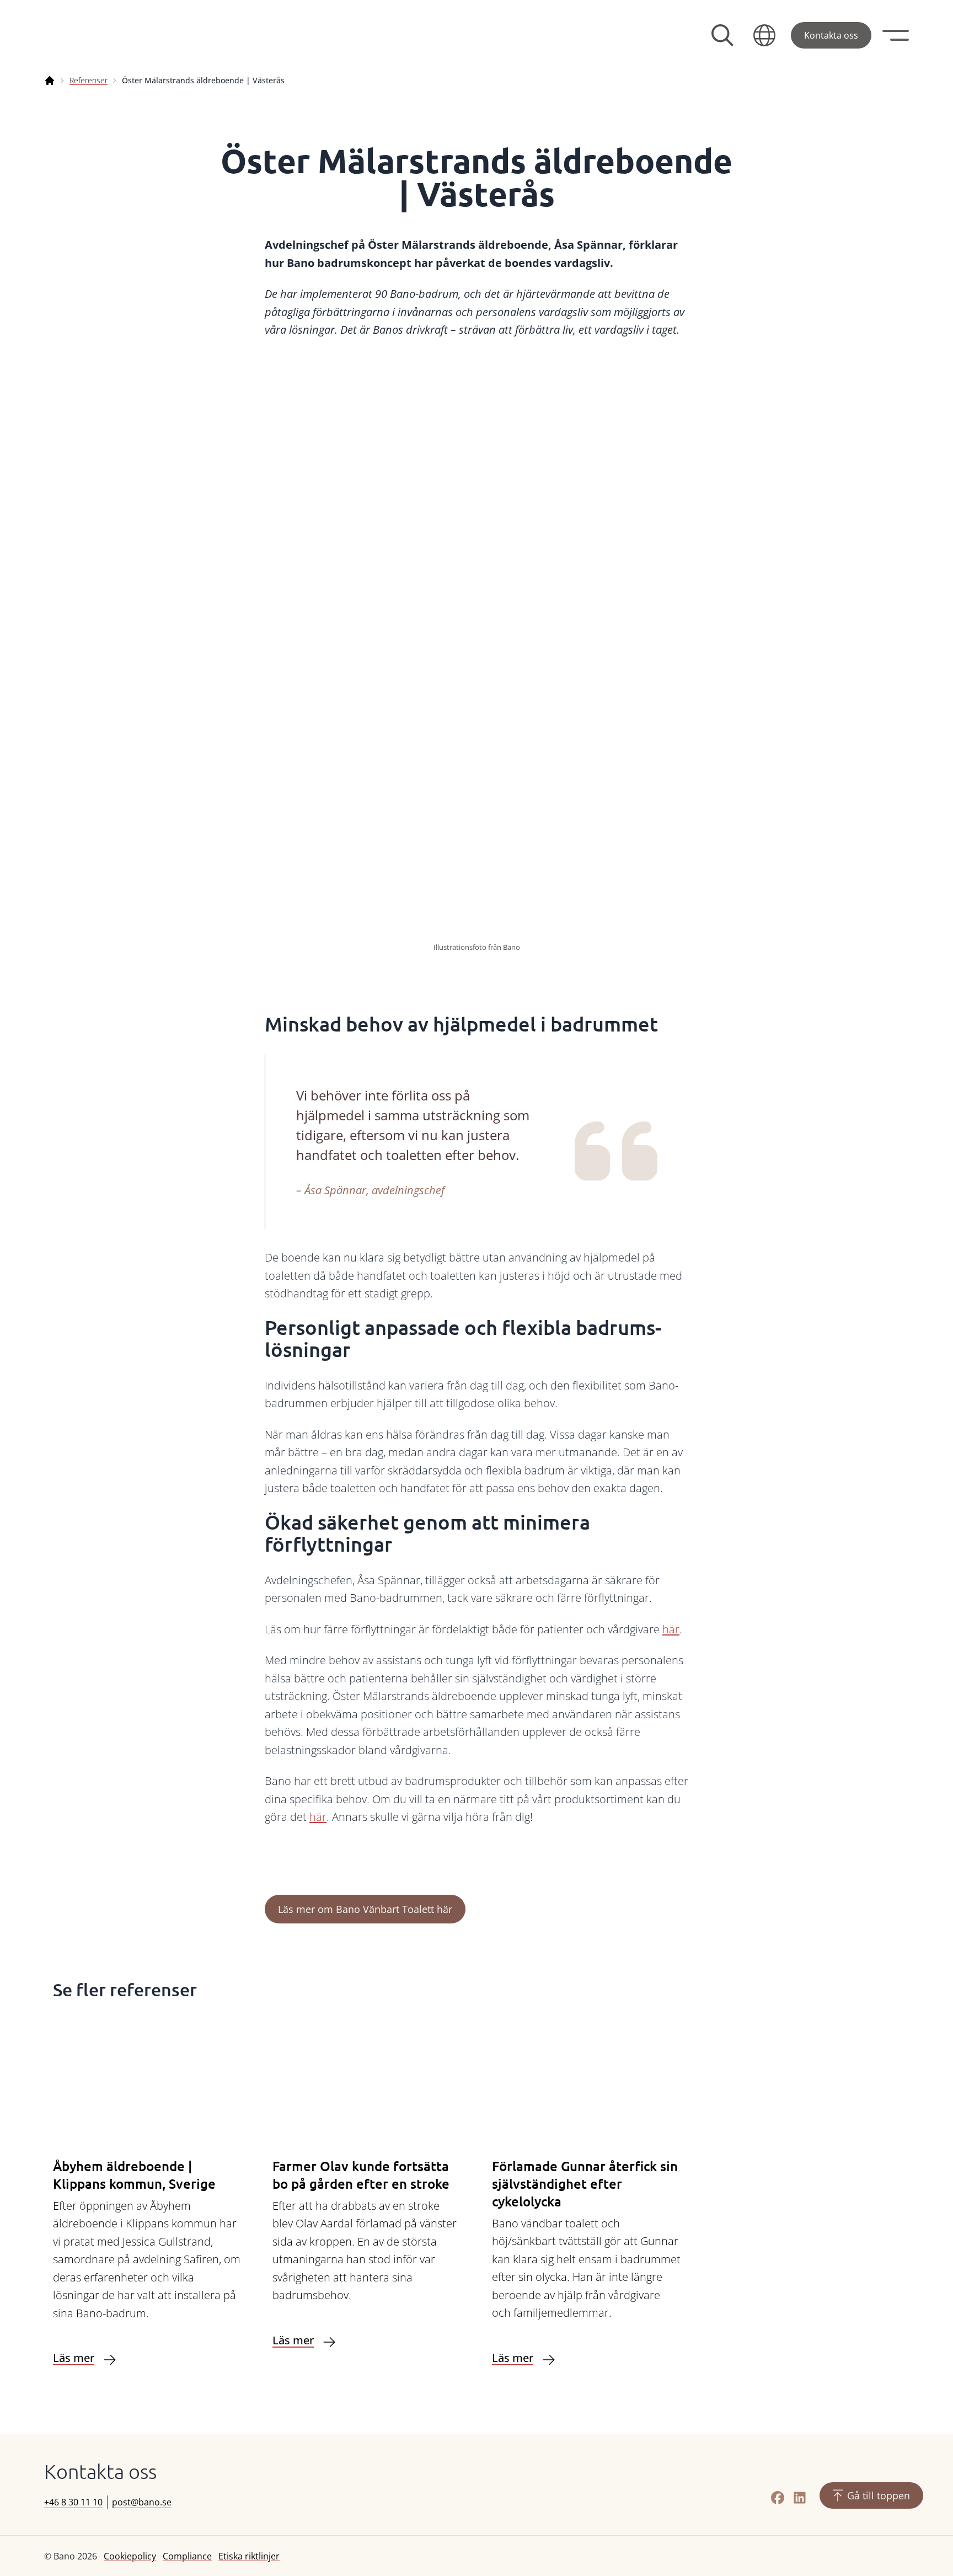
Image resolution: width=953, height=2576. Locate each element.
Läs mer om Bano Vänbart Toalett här (365, 1909)
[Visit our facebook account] (778, 2498)
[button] (764, 35)
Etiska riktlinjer (249, 2556)
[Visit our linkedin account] (800, 2498)
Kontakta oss (831, 35)
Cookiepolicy (130, 2556)
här (671, 1629)
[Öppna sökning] (722, 35)
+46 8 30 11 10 (73, 2502)
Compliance (187, 2556)
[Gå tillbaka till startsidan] (127, 35)
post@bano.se (142, 2502)
